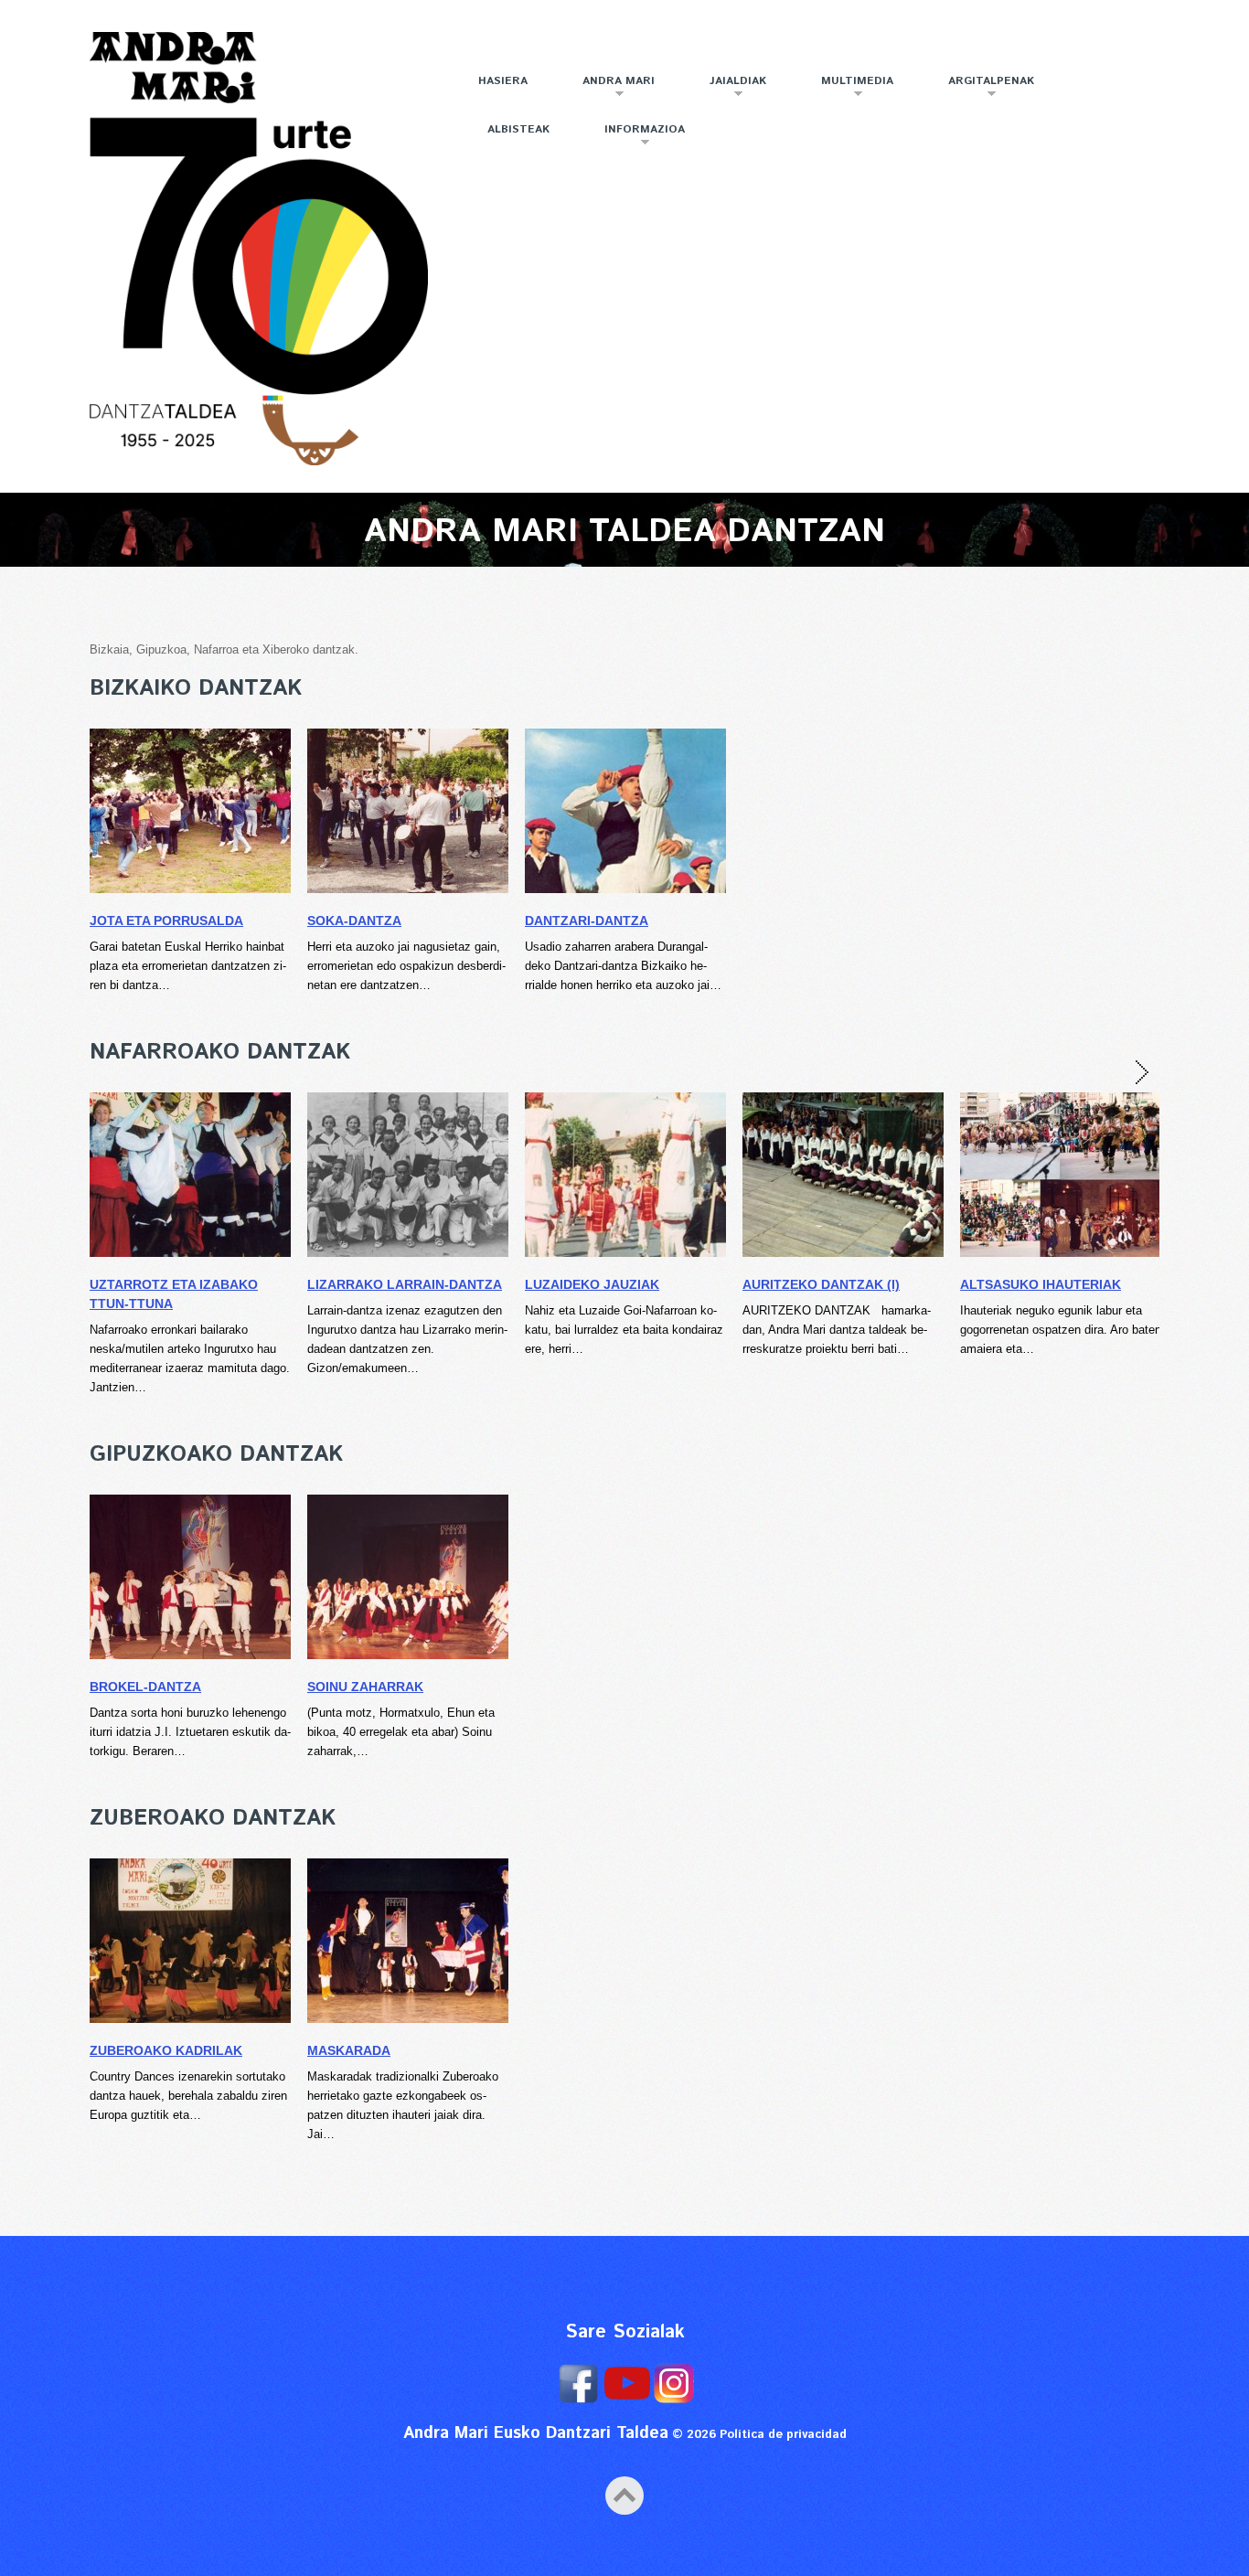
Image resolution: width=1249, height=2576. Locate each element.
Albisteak (518, 129)
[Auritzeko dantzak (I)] (843, 1175)
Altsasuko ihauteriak (1041, 1284)
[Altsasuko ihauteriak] (1061, 1175)
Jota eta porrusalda (166, 921)
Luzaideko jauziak (592, 1284)
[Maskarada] (408, 1941)
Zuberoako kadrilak (166, 2050)
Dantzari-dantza (587, 921)
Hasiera (503, 81)
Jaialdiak (726, 88)
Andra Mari (607, 88)
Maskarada (349, 2050)
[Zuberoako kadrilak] (190, 1941)
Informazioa (633, 137)
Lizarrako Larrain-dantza (405, 1284)
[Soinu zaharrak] (408, 1577)
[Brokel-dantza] (190, 1577)
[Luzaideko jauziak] (625, 1175)
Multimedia (846, 88)
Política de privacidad (783, 2435)
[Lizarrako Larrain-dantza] (408, 1175)
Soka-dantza (354, 921)
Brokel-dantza (145, 1687)
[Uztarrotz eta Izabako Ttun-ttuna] (190, 1175)
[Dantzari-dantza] (625, 811)
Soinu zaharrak (365, 1687)
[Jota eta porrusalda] (190, 811)
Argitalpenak (980, 88)
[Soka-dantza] (408, 811)
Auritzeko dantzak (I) (821, 1284)
